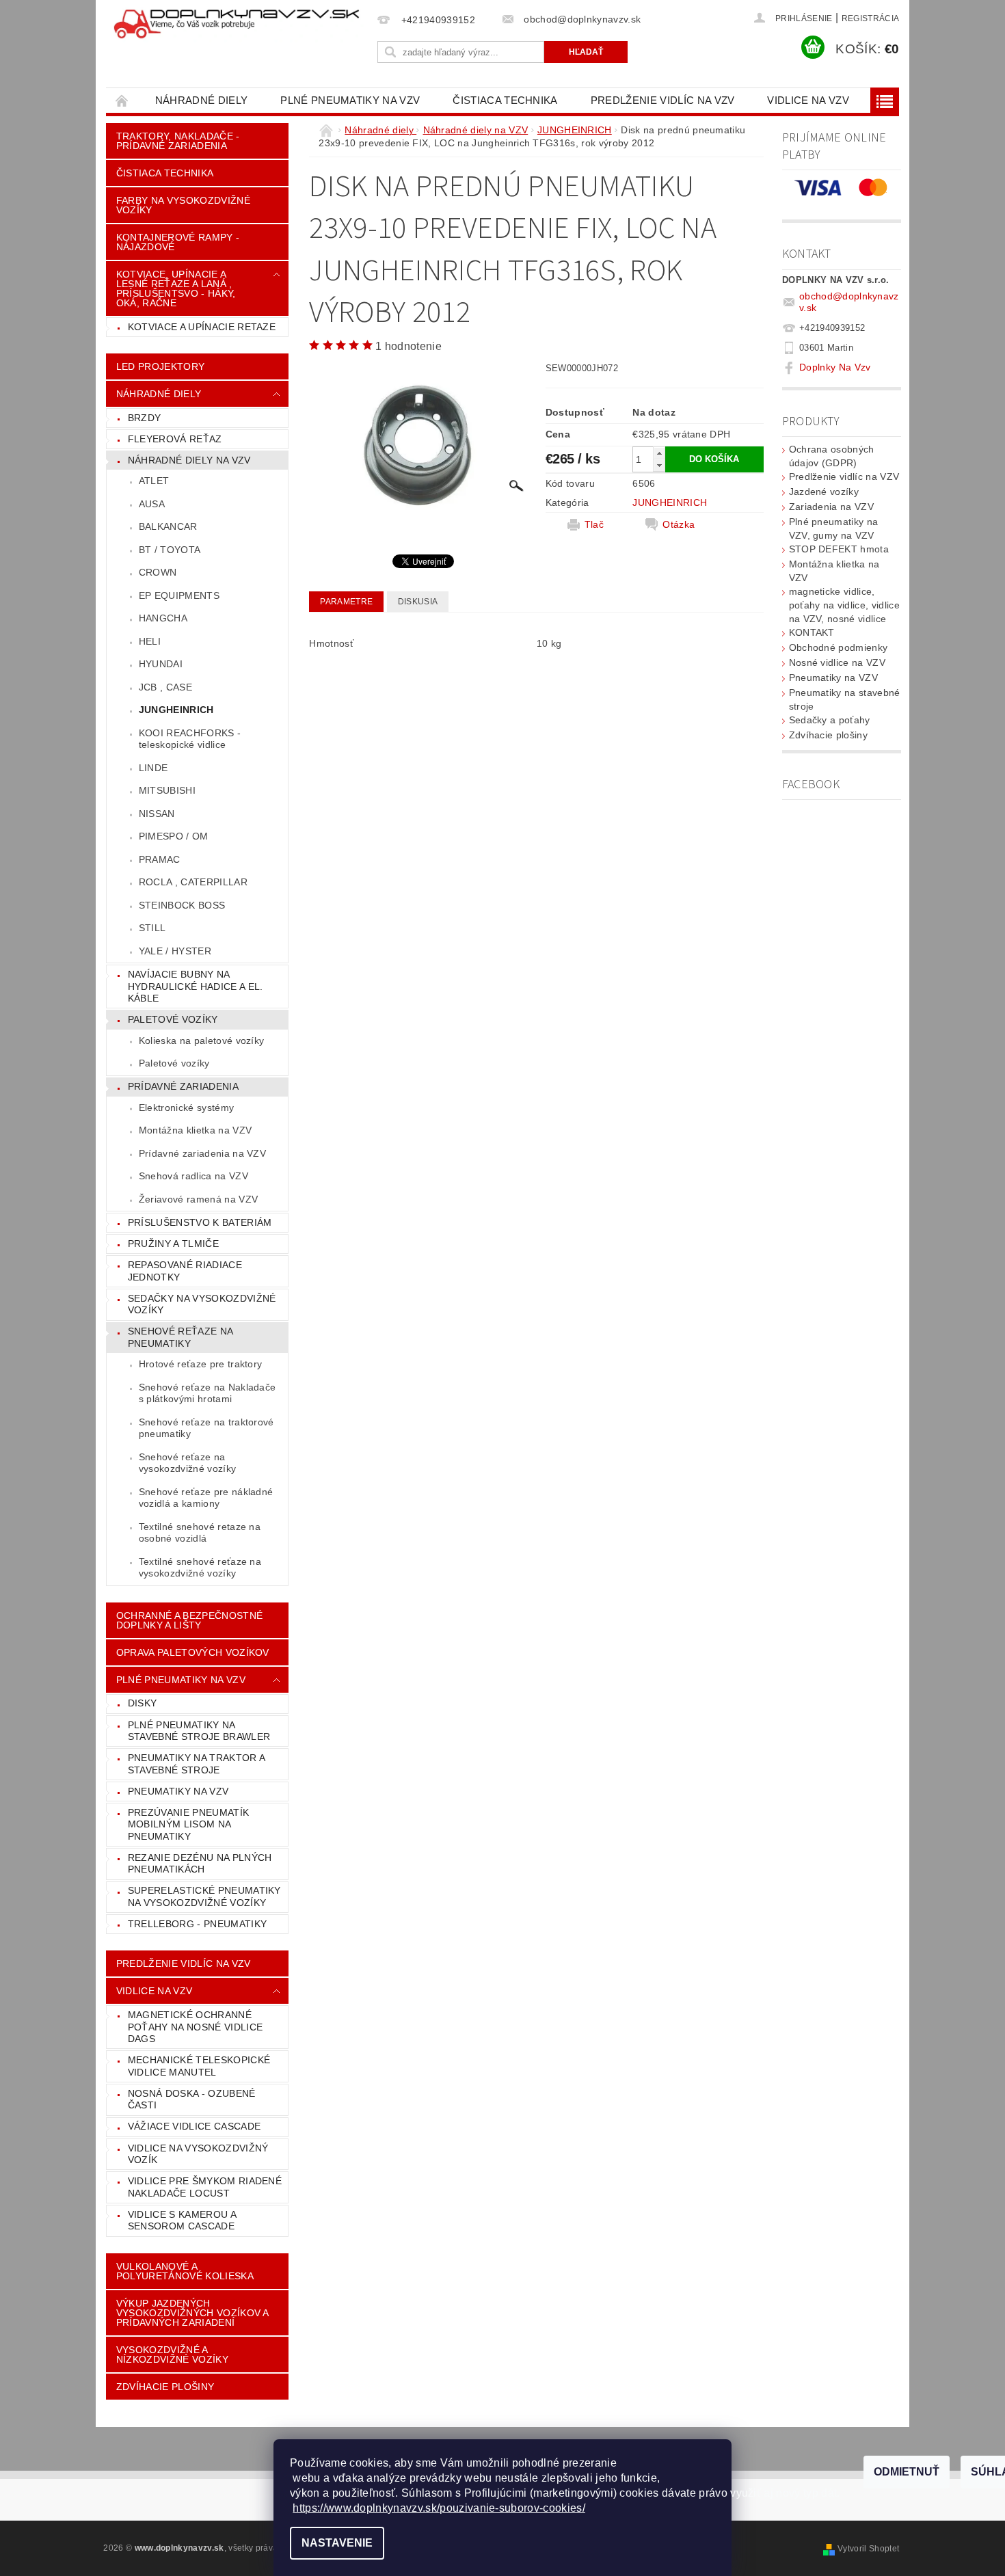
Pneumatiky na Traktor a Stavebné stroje (197, 1764)
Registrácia (871, 18)
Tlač (594, 524)
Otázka (679, 524)
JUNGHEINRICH (176, 710)
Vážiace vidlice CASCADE (194, 2126)
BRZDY (145, 418)
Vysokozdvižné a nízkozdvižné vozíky (172, 2354)
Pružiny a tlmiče (173, 1244)
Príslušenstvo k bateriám (200, 1222)
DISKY (143, 1703)
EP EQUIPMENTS (179, 595)
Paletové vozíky (173, 1019)
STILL (152, 928)
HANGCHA (163, 618)
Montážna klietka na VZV (195, 1130)
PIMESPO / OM (174, 836)
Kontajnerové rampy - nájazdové (178, 242)
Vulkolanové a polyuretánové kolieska (185, 2271)
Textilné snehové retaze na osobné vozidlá (200, 1533)
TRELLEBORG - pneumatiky (197, 1924)
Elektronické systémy (186, 1108)
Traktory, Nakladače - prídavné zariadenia (178, 141)
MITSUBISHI (167, 790)
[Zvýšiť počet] (659, 453)
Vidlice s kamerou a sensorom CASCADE (182, 2221)
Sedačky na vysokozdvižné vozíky (202, 1304)
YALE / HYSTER (175, 951)
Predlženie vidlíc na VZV (663, 100)
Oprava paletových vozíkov (193, 1652)
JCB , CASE (165, 687)
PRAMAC (160, 859)
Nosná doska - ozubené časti (192, 2099)
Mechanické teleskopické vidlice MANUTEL (199, 2066)
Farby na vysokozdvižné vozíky (183, 205)
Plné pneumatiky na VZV (350, 100)
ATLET (154, 481)
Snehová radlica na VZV (193, 1176)
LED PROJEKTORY (160, 366)
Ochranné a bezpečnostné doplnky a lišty (189, 1620)
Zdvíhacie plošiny (828, 735)
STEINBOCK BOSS (182, 905)
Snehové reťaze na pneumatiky (180, 1337)
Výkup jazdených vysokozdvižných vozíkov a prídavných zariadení (193, 2313)
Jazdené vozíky (824, 492)
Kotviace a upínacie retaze (202, 327)
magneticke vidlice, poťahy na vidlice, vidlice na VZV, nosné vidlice (844, 605)
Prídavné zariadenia (183, 1086)
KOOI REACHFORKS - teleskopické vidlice (190, 739)
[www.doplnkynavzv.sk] (239, 25)
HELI (150, 641)
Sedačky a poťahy (830, 720)
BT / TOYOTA (170, 550)
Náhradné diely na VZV (189, 460)
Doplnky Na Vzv (835, 367)
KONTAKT (812, 632)
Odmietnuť (907, 2472)
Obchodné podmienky (839, 647)
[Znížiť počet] (659, 465)
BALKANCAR (168, 526)
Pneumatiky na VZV (178, 1791)
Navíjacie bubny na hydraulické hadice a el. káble (196, 986)
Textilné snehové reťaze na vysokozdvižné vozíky (200, 1568)
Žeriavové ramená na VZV (198, 1199)
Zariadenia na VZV (831, 507)
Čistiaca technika (505, 100)
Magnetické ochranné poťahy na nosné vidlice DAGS (195, 2027)
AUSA (152, 504)
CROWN (158, 572)
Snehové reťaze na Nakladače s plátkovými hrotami (207, 1393)
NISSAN (157, 814)
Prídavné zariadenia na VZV (202, 1153)
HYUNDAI (161, 664)
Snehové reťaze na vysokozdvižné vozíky (187, 1463)
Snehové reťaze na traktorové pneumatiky (206, 1428)
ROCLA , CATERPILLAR (193, 882)
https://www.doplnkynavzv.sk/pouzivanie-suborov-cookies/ (439, 2508)
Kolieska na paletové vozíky (202, 1041)
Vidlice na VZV (808, 100)
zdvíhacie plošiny (165, 2387)
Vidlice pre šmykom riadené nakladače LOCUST (205, 2187)
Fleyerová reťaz (175, 439)
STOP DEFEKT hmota (839, 549)
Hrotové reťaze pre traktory (201, 1364)
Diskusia (418, 602)
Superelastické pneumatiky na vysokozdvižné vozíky (204, 1896)
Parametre (346, 602)
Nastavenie (337, 2543)
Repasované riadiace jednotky (185, 1271)
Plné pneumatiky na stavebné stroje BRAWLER (199, 1731)
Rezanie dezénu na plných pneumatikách (200, 1864)
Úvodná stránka (122, 100)
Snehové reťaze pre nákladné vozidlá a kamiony (206, 1498)
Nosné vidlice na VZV (837, 662)
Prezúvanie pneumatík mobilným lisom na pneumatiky (188, 1824)
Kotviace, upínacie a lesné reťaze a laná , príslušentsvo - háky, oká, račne (176, 289)
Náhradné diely (201, 100)
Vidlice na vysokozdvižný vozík (198, 2154)
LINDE (153, 768)
